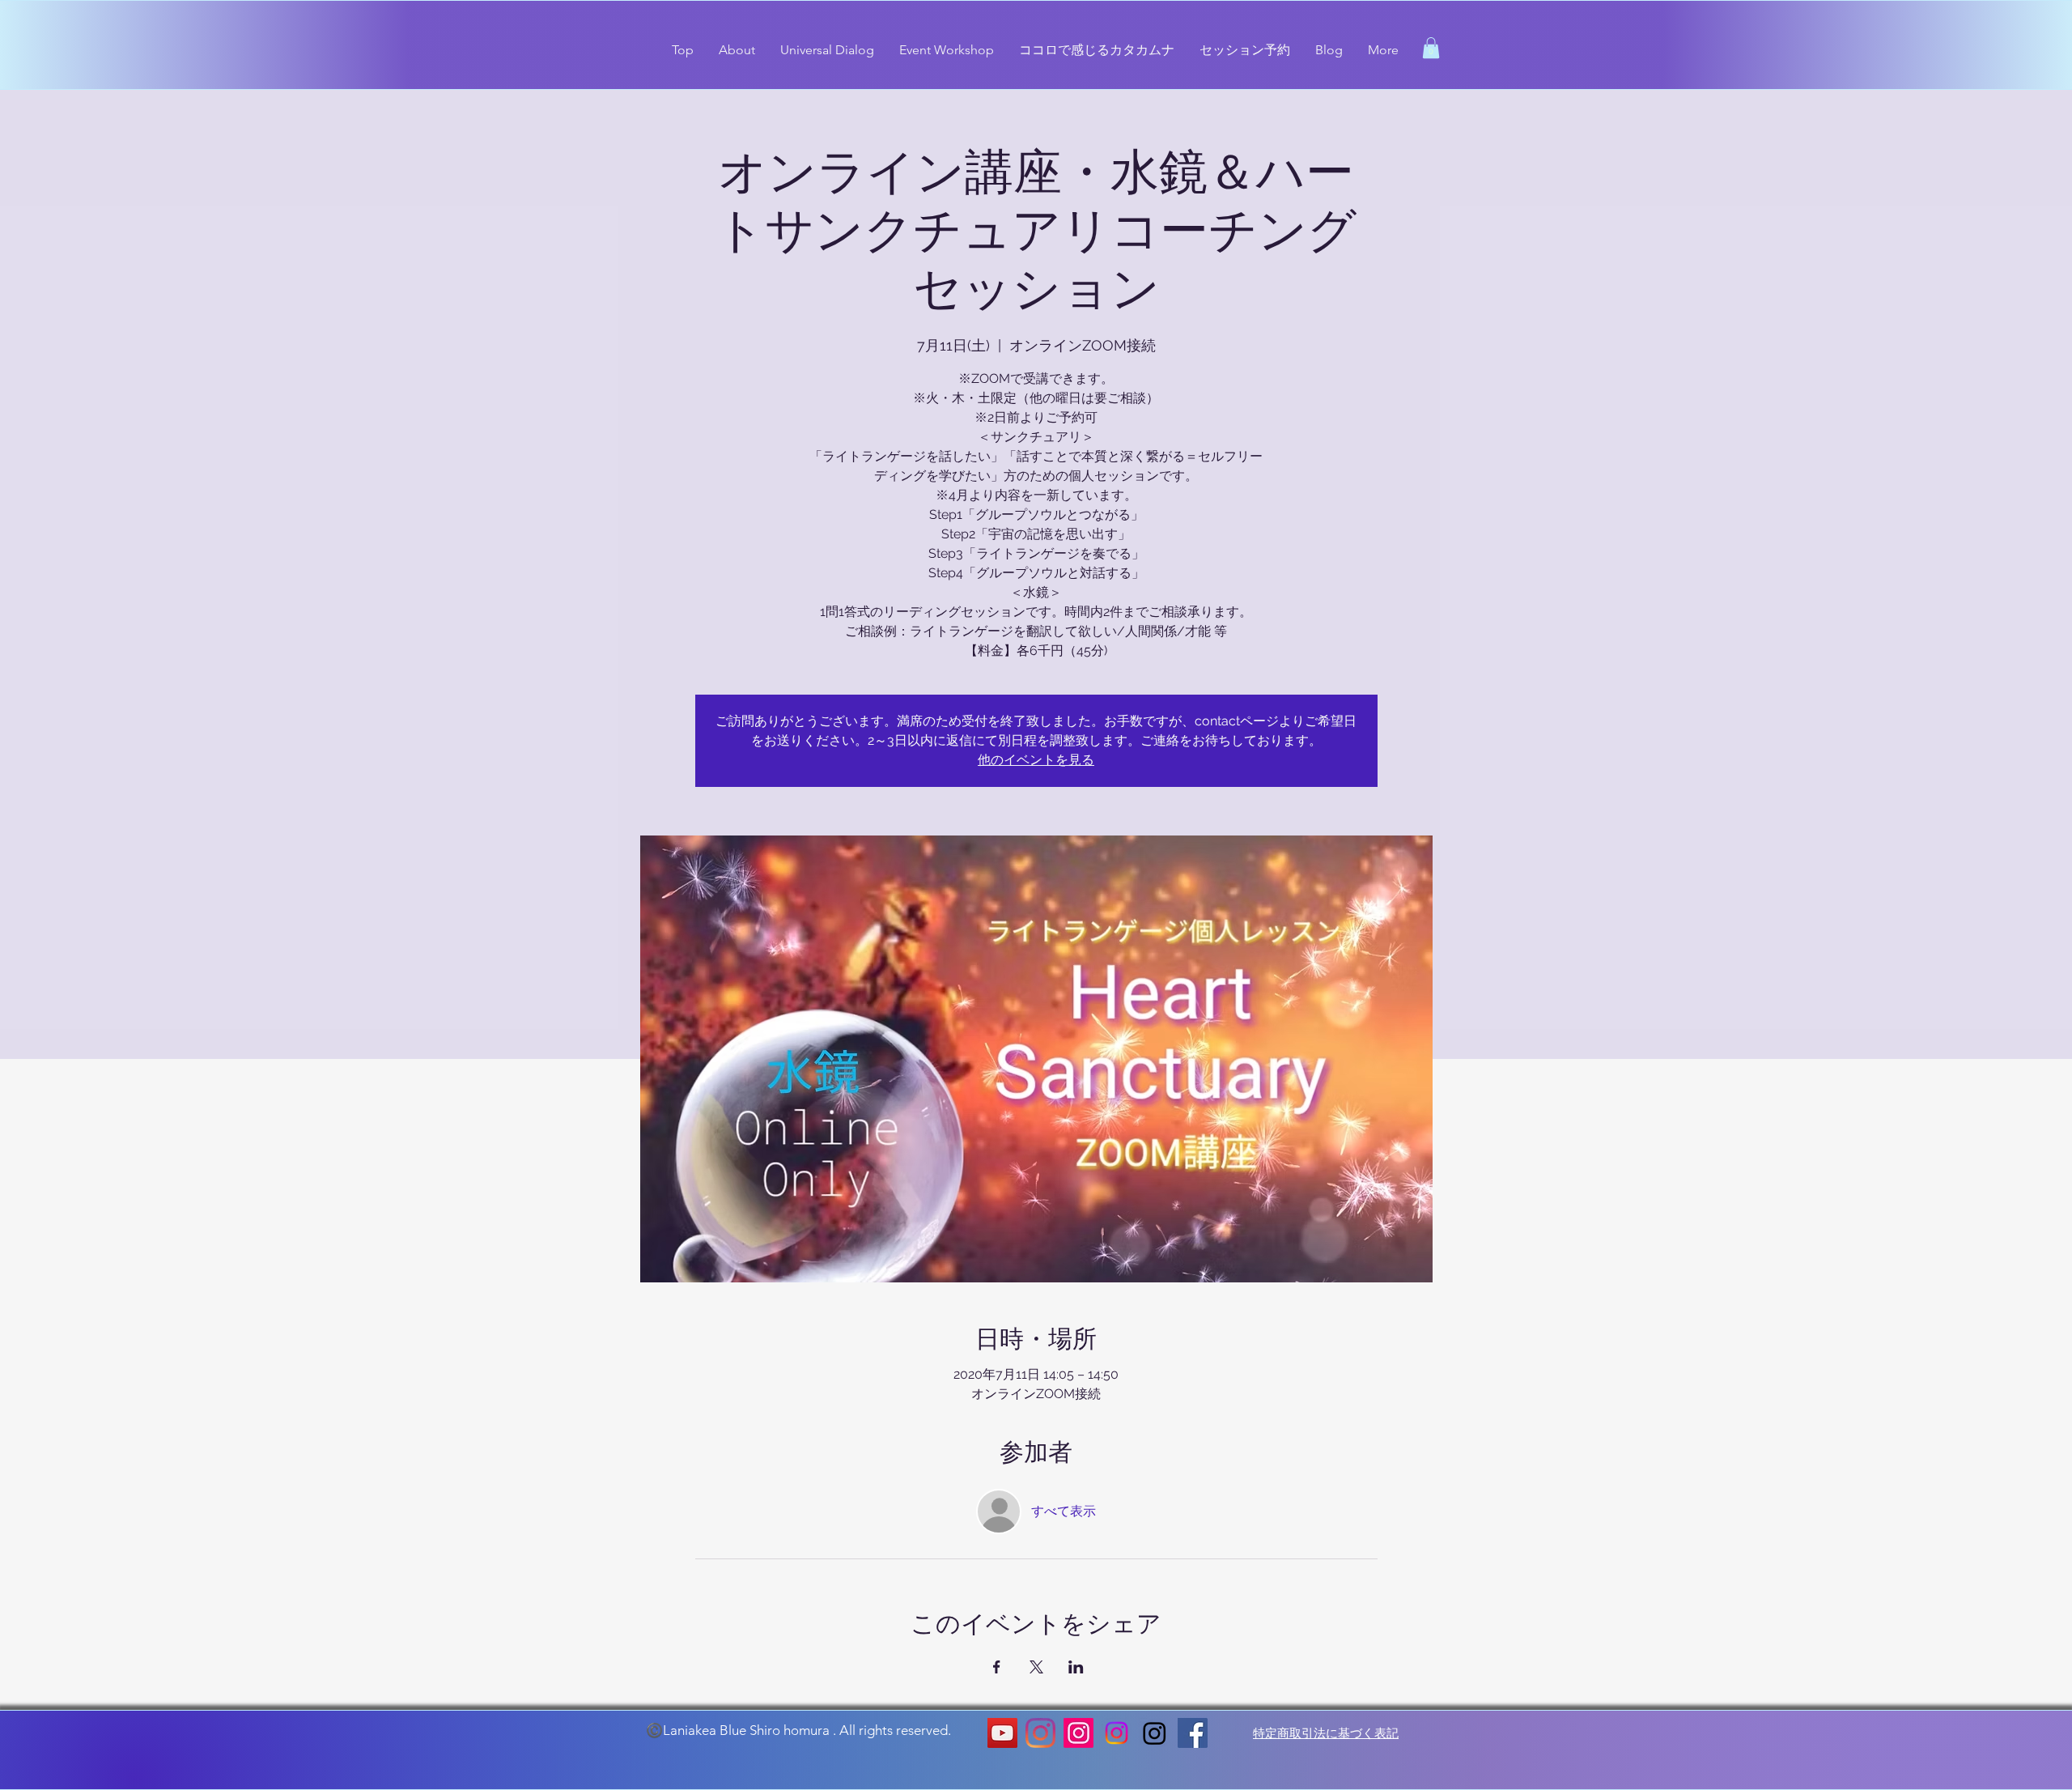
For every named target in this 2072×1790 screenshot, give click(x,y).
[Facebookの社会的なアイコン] (1193, 1733)
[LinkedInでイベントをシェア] (1076, 1667)
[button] (1431, 48)
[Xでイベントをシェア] (1036, 1667)
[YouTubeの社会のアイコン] (1002, 1733)
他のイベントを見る (1036, 760)
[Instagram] (1040, 1733)
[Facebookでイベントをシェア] (997, 1667)
